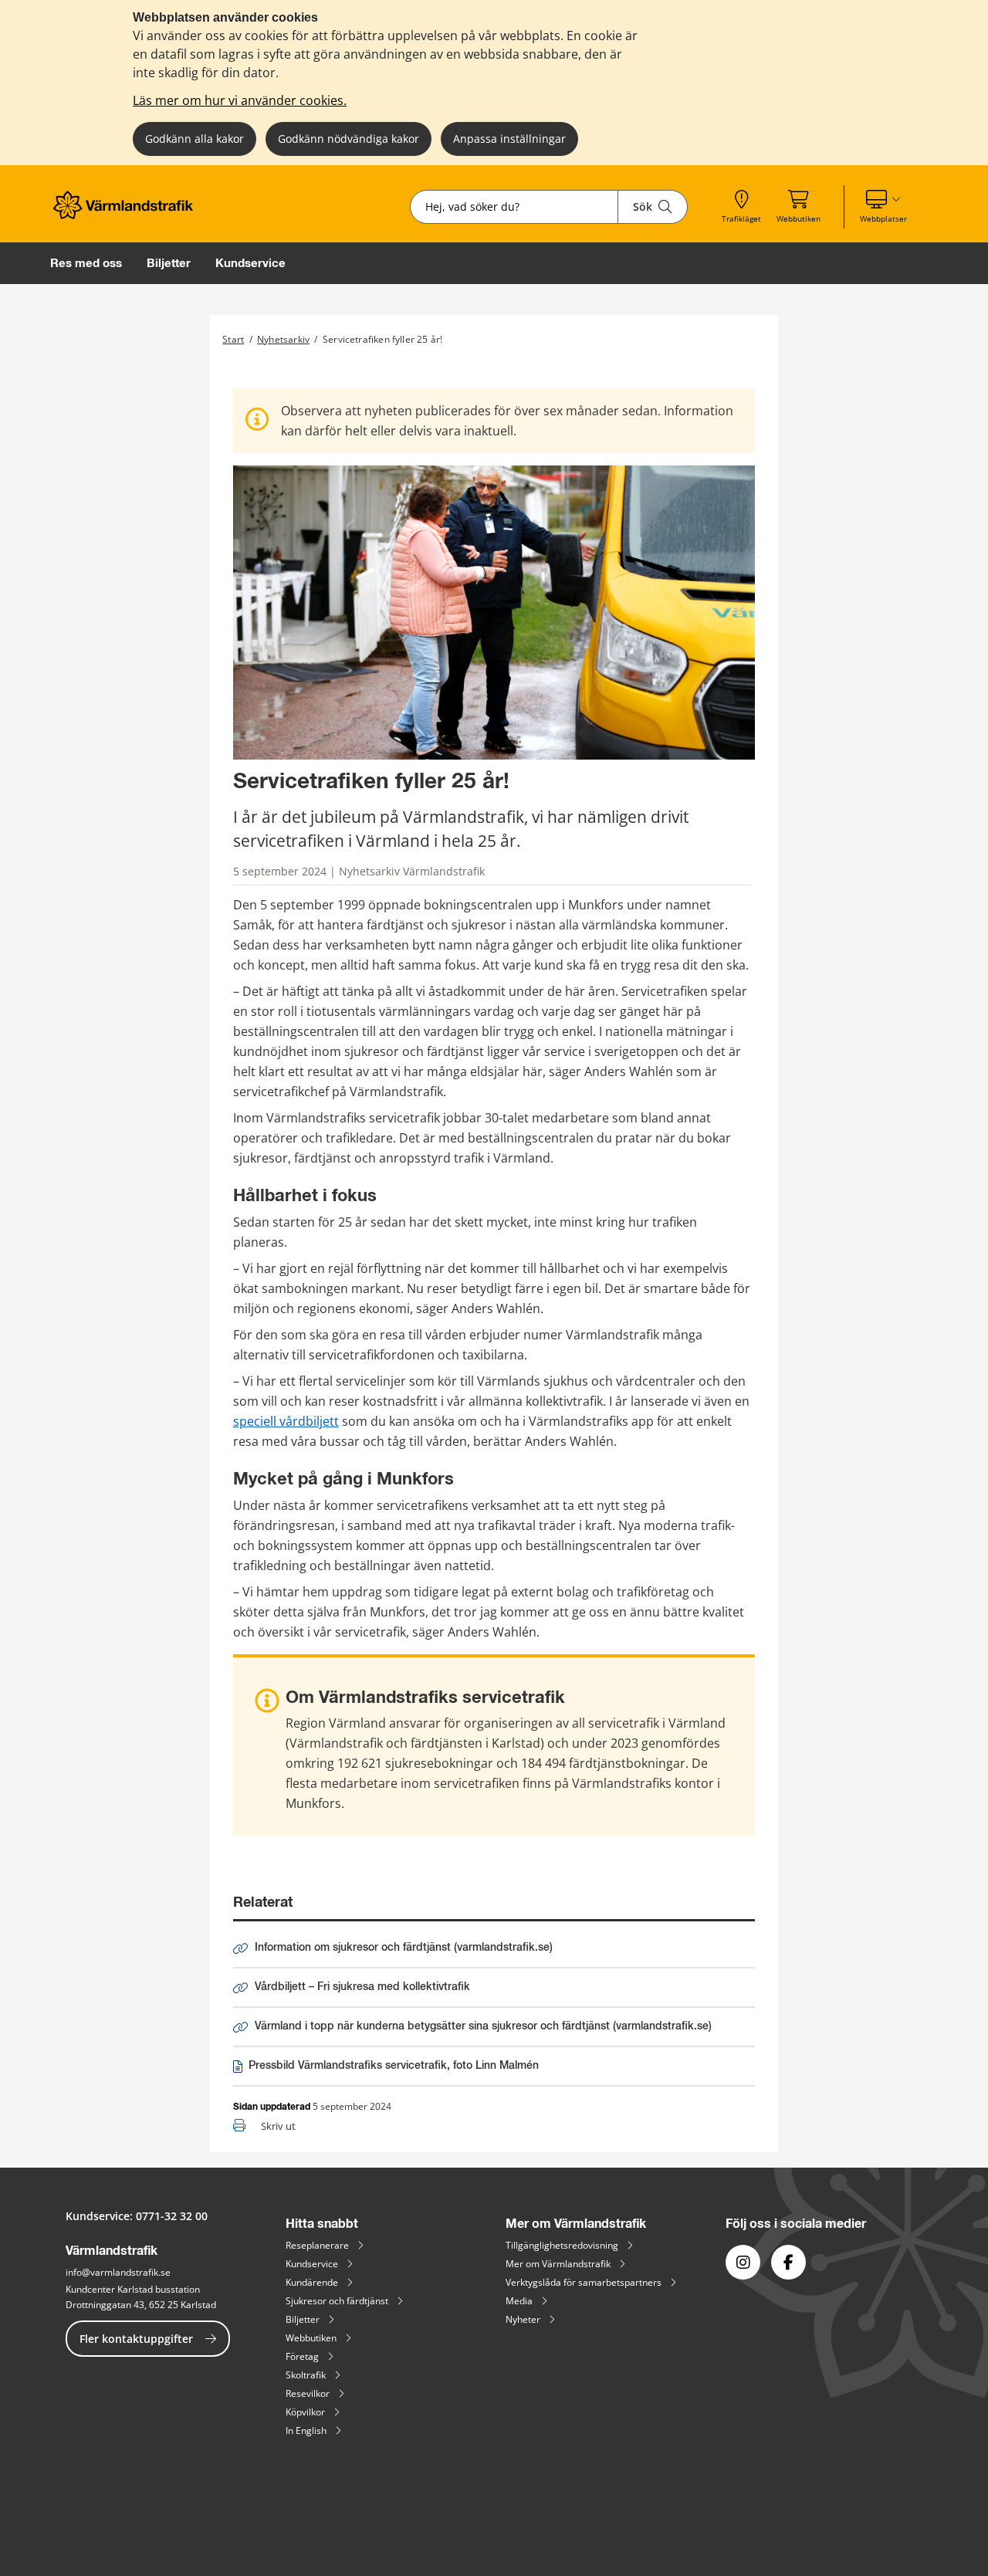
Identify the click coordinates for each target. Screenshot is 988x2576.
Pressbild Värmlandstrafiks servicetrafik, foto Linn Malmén (393, 2069)
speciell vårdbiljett (286, 1421)
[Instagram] (743, 2262)
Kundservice (250, 263)
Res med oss (86, 263)
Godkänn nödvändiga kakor (349, 139)
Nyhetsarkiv (283, 339)
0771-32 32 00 (172, 2216)
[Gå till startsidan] (128, 215)
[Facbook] (788, 2262)
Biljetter (169, 263)
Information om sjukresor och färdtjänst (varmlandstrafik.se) (404, 1948)
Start (233, 339)
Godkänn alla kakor (195, 139)
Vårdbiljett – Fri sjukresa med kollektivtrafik (362, 1987)
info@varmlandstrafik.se (118, 2272)
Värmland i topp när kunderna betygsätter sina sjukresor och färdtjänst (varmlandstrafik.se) (483, 2026)
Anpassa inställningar (509, 139)
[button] (883, 207)
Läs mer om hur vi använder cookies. (240, 100)
